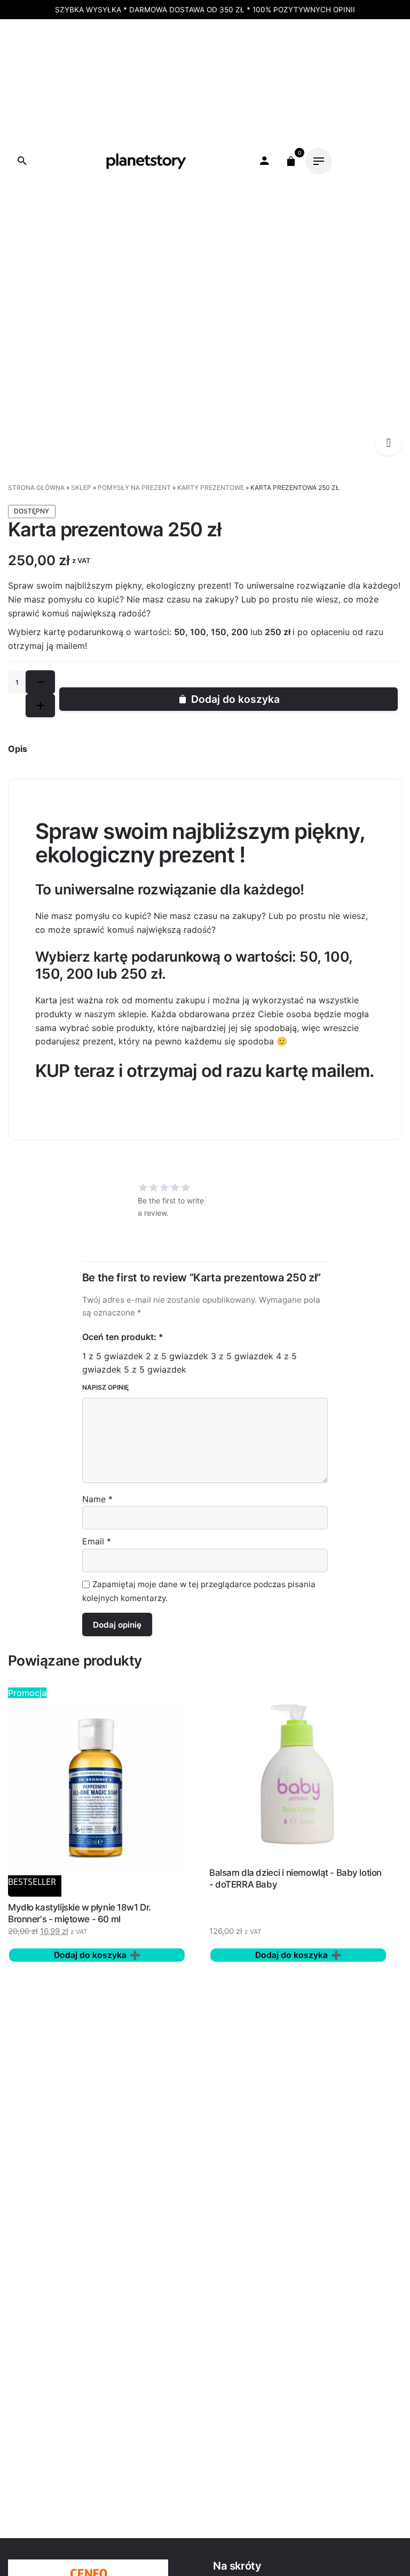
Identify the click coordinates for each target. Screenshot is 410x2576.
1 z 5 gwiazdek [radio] (113, 1356)
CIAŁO (120, 50)
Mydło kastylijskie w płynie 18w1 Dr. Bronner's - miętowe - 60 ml (80, 1913)
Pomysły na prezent (134, 488)
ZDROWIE (73, 77)
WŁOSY (199, 50)
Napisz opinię (105, 1387)
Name (97, 1499)
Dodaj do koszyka (235, 699)
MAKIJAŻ (78, 50)
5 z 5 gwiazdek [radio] (155, 1369)
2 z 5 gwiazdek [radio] (177, 1356)
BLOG (151, 77)
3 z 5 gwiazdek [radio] (242, 1356)
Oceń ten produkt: (123, 1337)
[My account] (264, 161)
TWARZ (158, 50)
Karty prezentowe (96, 299)
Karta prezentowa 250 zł (111, 287)
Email (97, 1541)
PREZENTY (247, 50)
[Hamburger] (319, 161)
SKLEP (81, 488)
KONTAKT (193, 77)
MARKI (116, 77)
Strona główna (36, 488)
